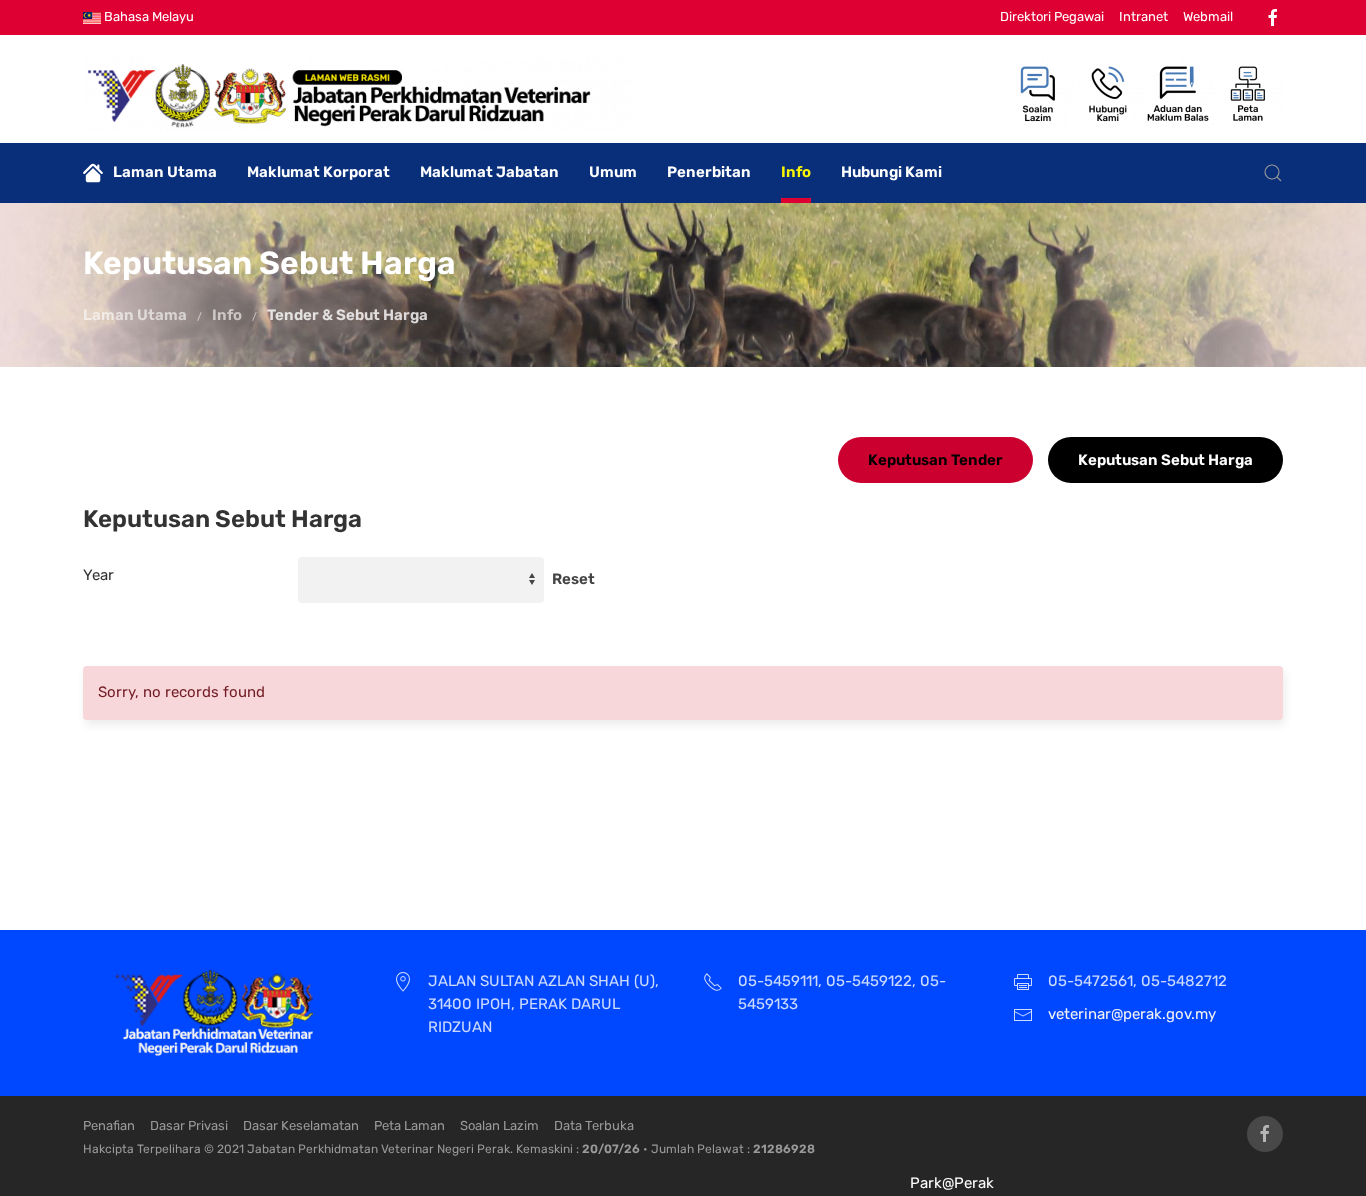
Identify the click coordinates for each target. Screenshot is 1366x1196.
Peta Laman (409, 1125)
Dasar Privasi (189, 1125)
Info (796, 172)
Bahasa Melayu (147, 16)
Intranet (1143, 16)
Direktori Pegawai (1052, 16)
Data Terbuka (594, 1125)
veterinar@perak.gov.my (1132, 1014)
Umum (613, 172)
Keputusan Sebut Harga (1165, 460)
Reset (573, 579)
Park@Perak (952, 1183)
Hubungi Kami (891, 172)
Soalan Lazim (499, 1125)
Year (98, 575)
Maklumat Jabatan (489, 172)
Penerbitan (709, 172)
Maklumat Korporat (318, 172)
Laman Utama (165, 172)
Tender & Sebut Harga (347, 315)
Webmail (1208, 16)
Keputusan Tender (935, 460)
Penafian (109, 1125)
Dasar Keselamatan (301, 1125)
